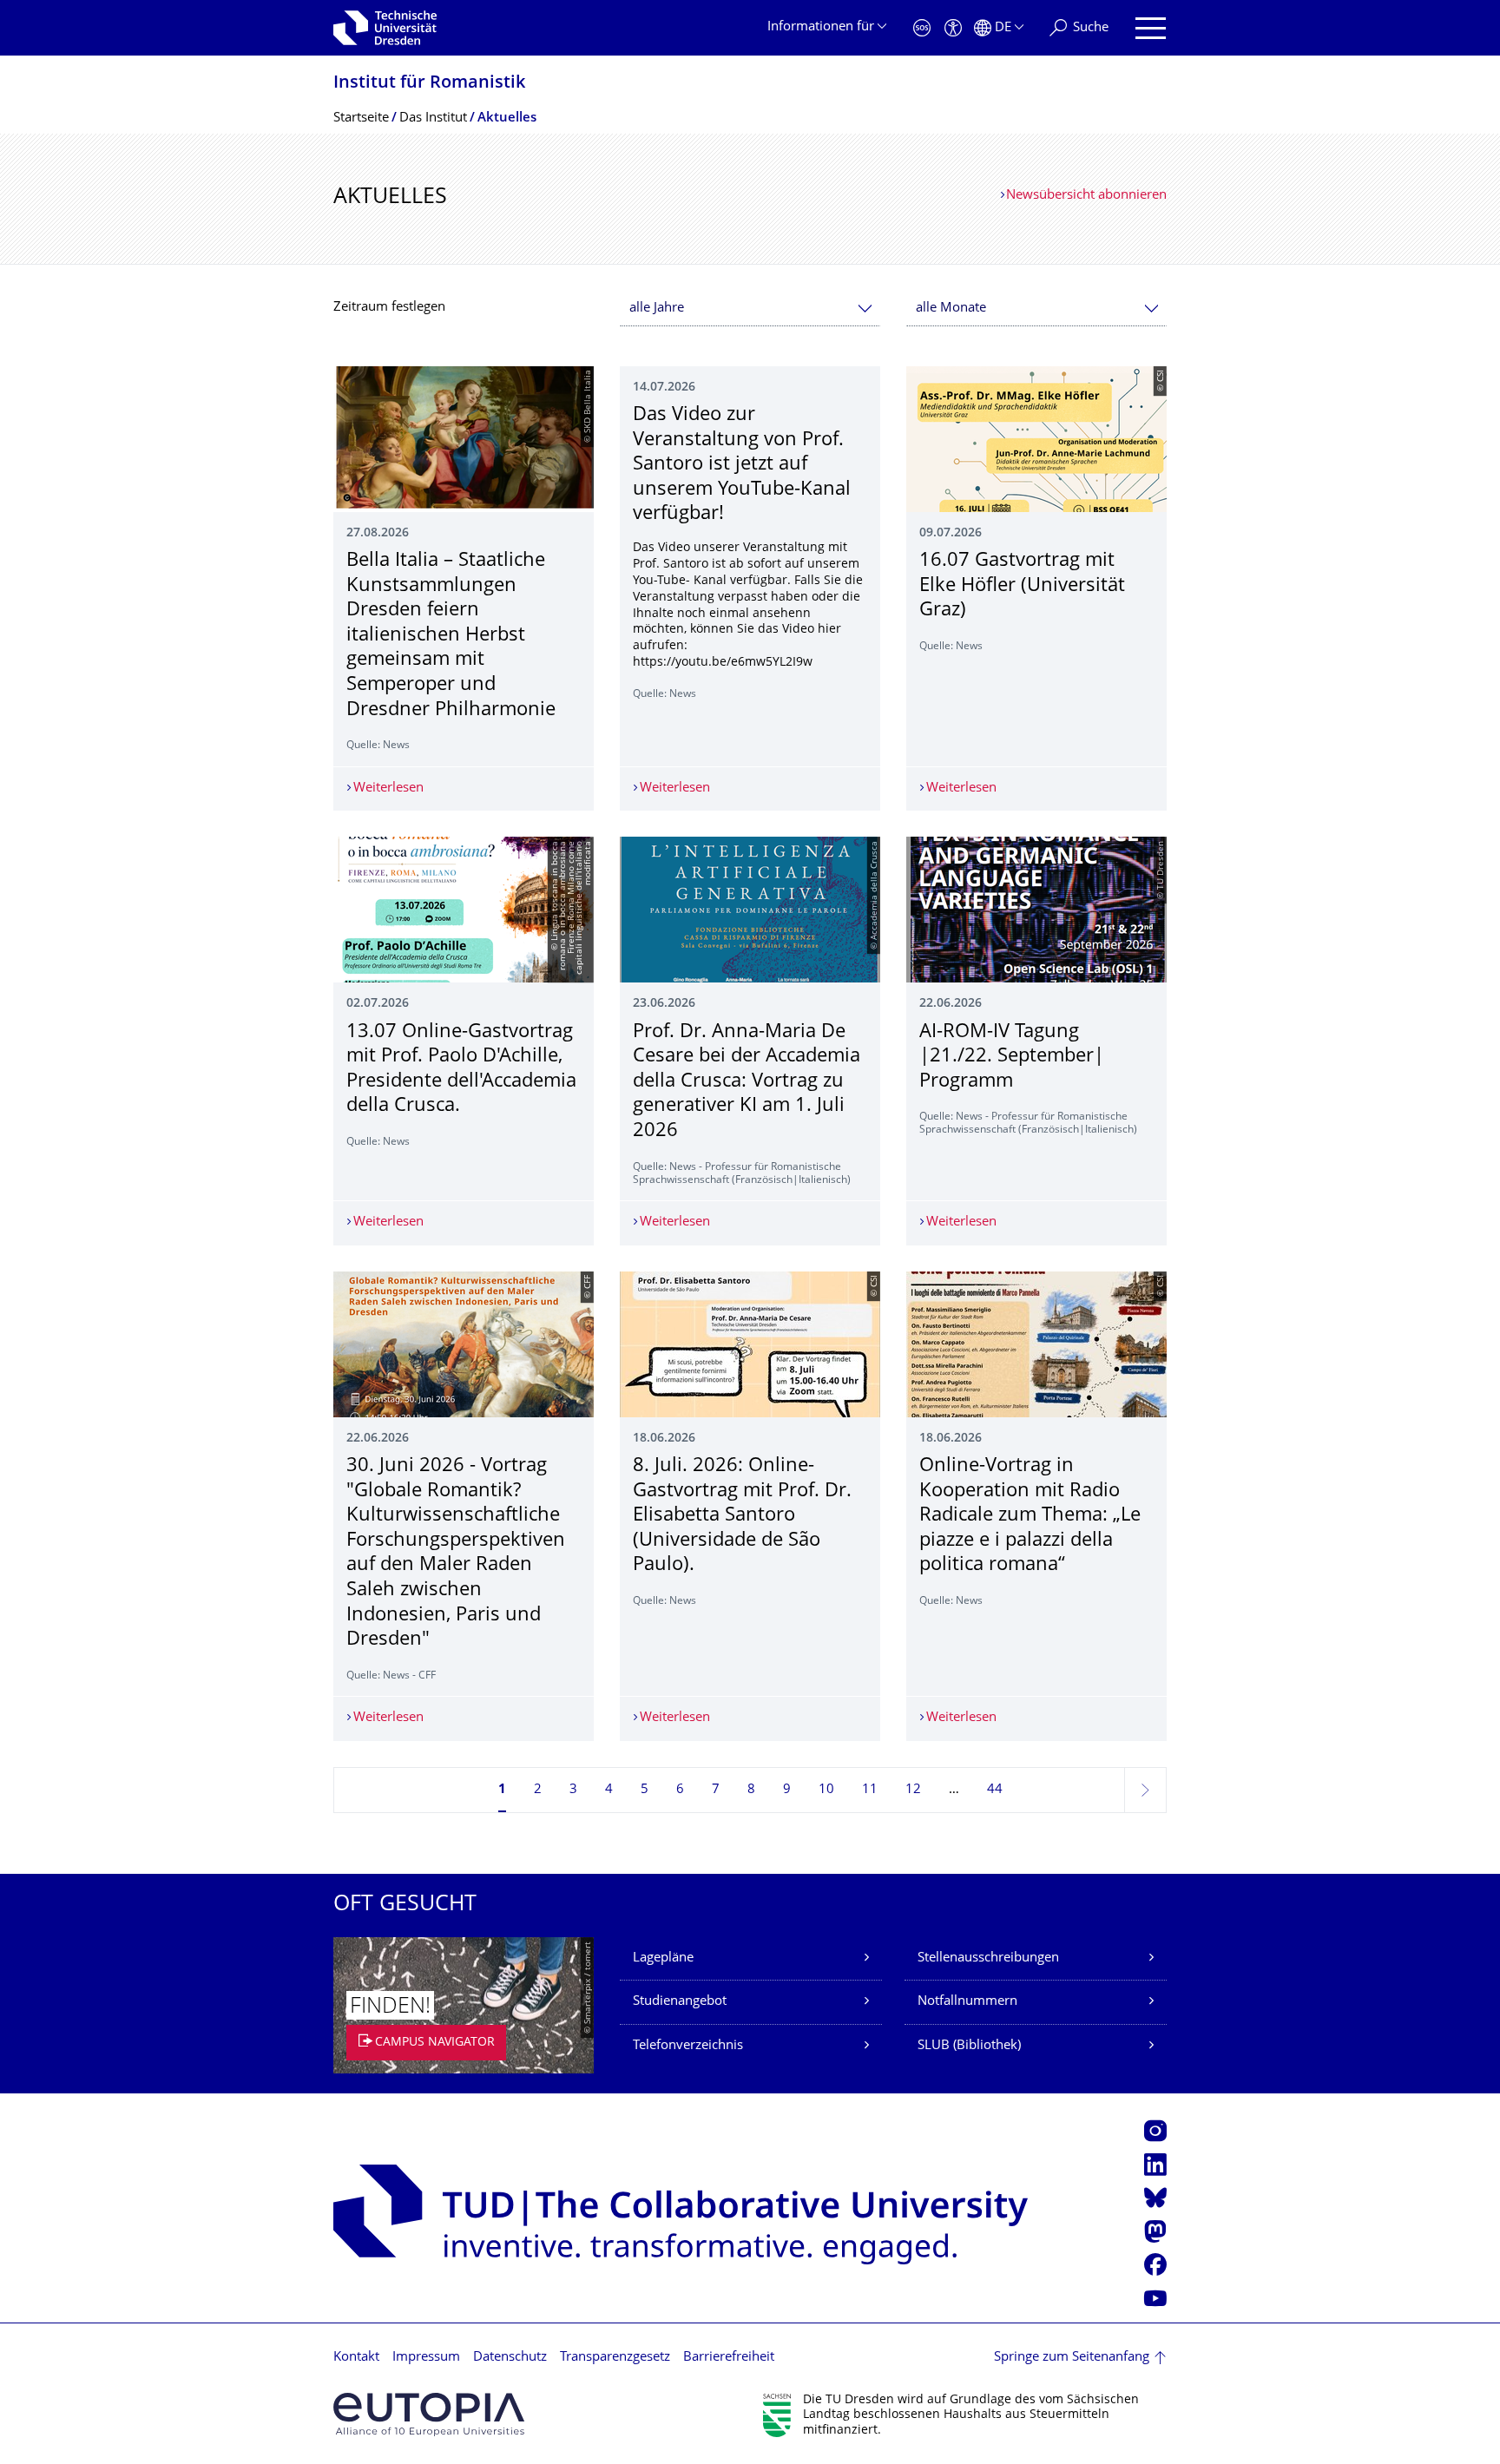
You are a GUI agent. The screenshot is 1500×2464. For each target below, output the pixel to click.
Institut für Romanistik (429, 84)
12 (913, 1790)
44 (995, 1790)
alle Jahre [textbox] (657, 309)
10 (826, 1790)
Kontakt (356, 2358)
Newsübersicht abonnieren (1086, 196)
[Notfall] (922, 28)
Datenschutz (510, 2358)
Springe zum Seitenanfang (1072, 2358)
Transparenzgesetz (615, 2358)
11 (870, 1790)
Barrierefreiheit (729, 2358)
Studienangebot (680, 2002)
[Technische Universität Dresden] (385, 28)
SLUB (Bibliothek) (969, 2046)
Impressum (426, 2358)
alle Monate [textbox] (951, 309)
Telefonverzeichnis (688, 2046)
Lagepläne (663, 1958)
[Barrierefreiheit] (953, 28)
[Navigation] (1151, 28)
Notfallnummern (967, 2002)
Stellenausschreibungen (988, 1958)
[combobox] (750, 309)
